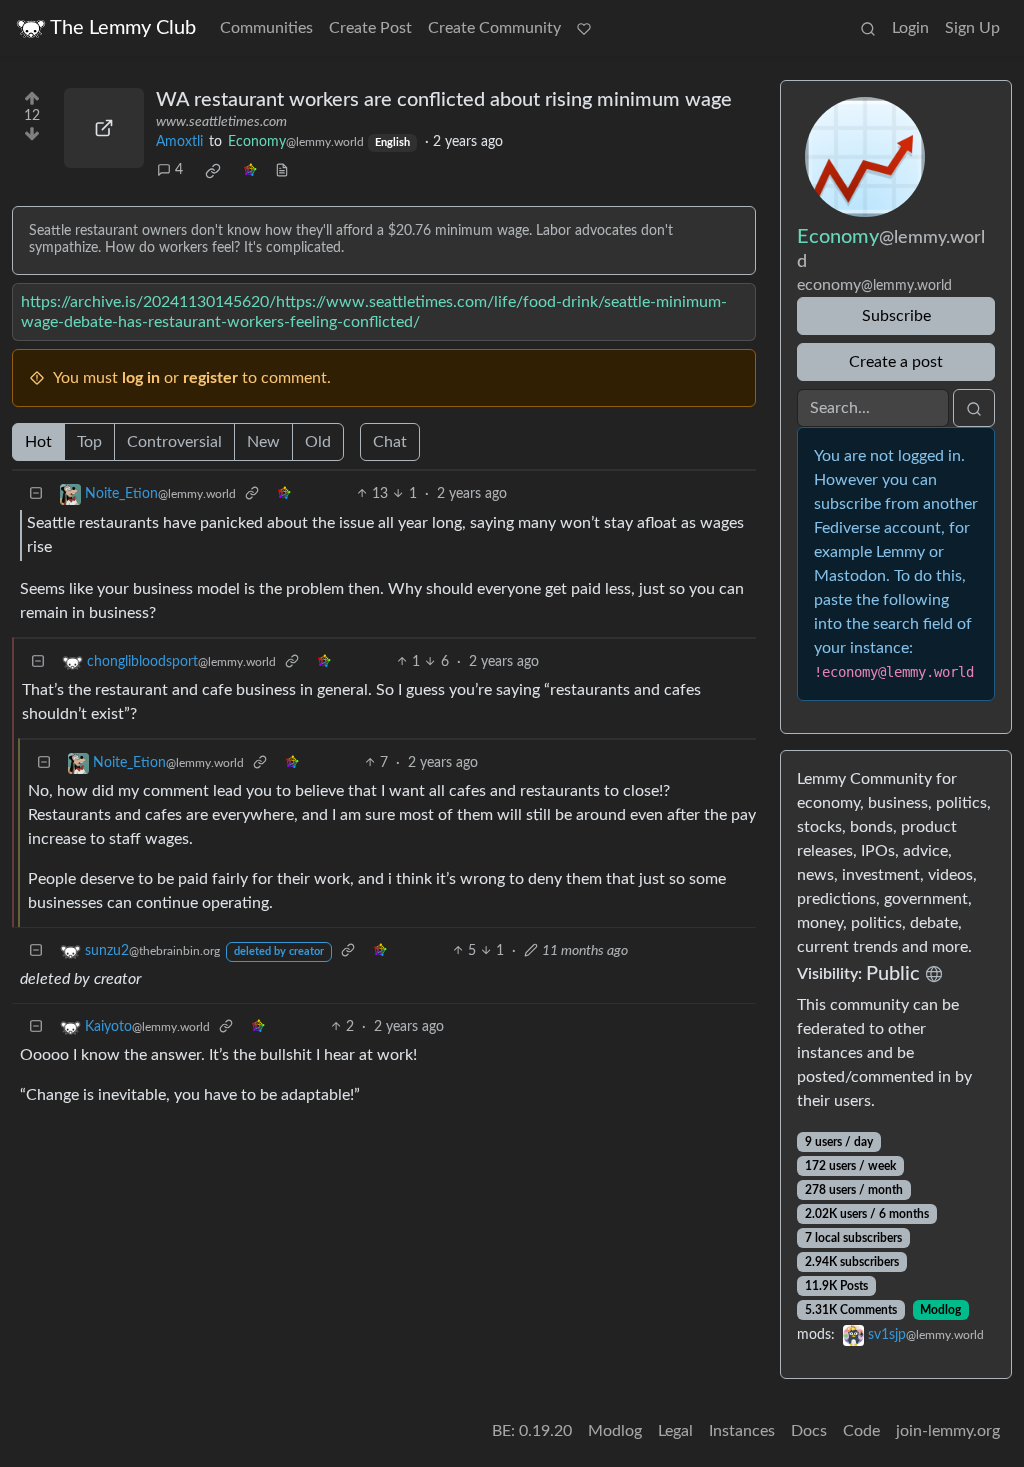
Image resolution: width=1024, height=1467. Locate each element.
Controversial (174, 442)
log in (141, 378)
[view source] (282, 170)
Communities (266, 28)
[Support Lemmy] (584, 28)
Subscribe (896, 316)
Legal (675, 1431)
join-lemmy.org (948, 1431)
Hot (38, 442)
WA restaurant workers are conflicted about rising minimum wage (444, 100)
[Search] (868, 28)
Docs (809, 1431)
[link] (213, 171)
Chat (390, 442)
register (210, 378)
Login (910, 28)
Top (89, 442)
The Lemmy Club (123, 28)
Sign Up (972, 28)
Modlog (940, 1310)
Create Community (494, 28)
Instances (742, 1431)
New (263, 442)
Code (861, 1431)
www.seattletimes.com (221, 122)
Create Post (370, 28)
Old (318, 442)
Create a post (896, 362)
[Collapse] (36, 494)
